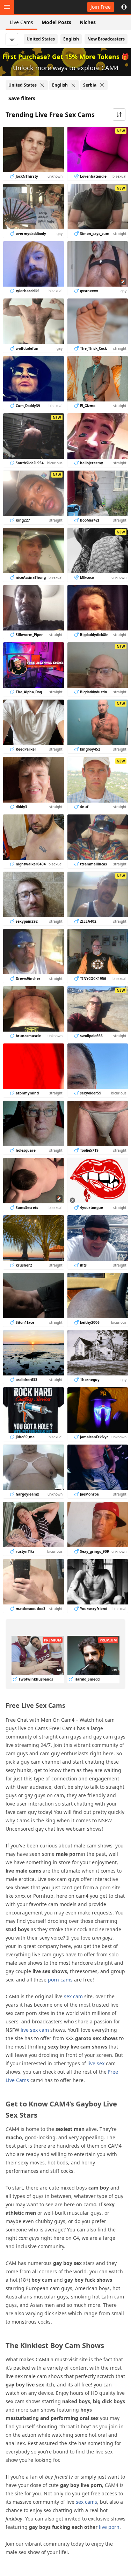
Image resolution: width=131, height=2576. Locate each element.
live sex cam (35, 2030)
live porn (109, 2527)
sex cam (73, 1996)
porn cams (60, 1980)
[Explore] (7, 7)
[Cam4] (38, 7)
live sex (96, 2063)
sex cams (86, 2502)
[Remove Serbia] (102, 85)
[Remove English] (73, 85)
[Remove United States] (42, 85)
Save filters (22, 98)
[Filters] (12, 39)
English (71, 39)
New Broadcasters (106, 39)
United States (41, 39)
